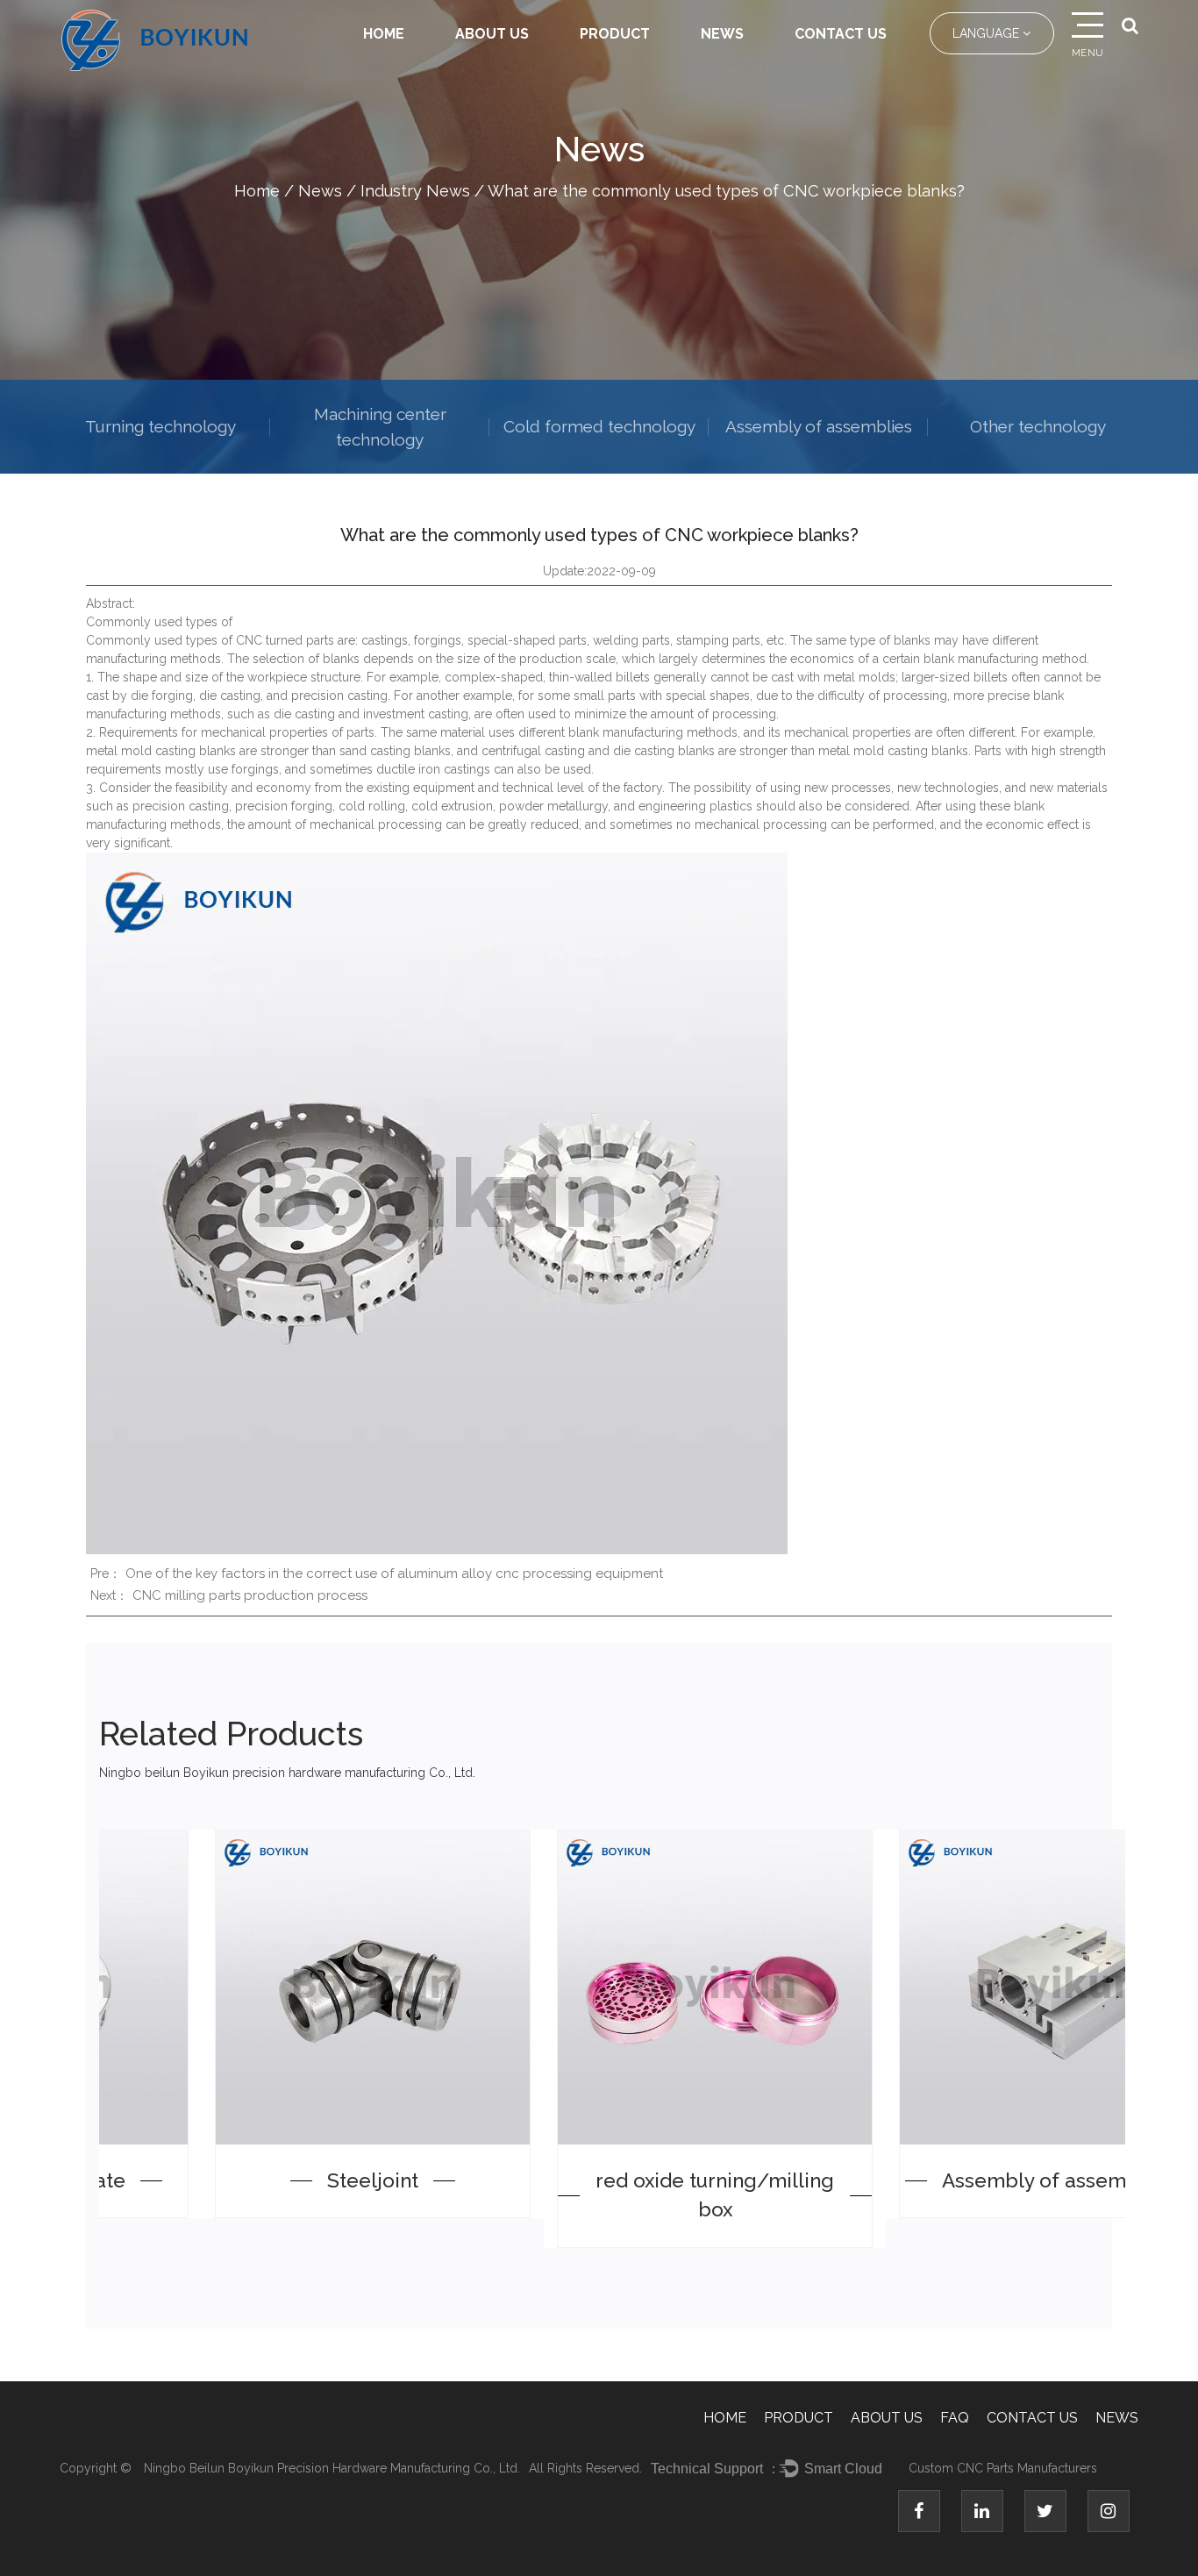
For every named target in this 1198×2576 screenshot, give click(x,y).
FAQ (955, 2418)
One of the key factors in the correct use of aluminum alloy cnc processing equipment (394, 1573)
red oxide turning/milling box (612, 2195)
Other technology (1038, 426)
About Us (492, 34)
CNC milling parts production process (250, 1595)
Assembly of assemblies (819, 426)
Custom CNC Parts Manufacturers (1003, 2468)
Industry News (415, 191)
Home (384, 34)
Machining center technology (380, 427)
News (722, 34)
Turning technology (160, 426)
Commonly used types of (161, 640)
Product (615, 34)
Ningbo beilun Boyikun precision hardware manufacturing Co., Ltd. (332, 2468)
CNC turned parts (285, 640)
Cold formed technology (599, 426)
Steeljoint (270, 2180)
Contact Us (841, 34)
